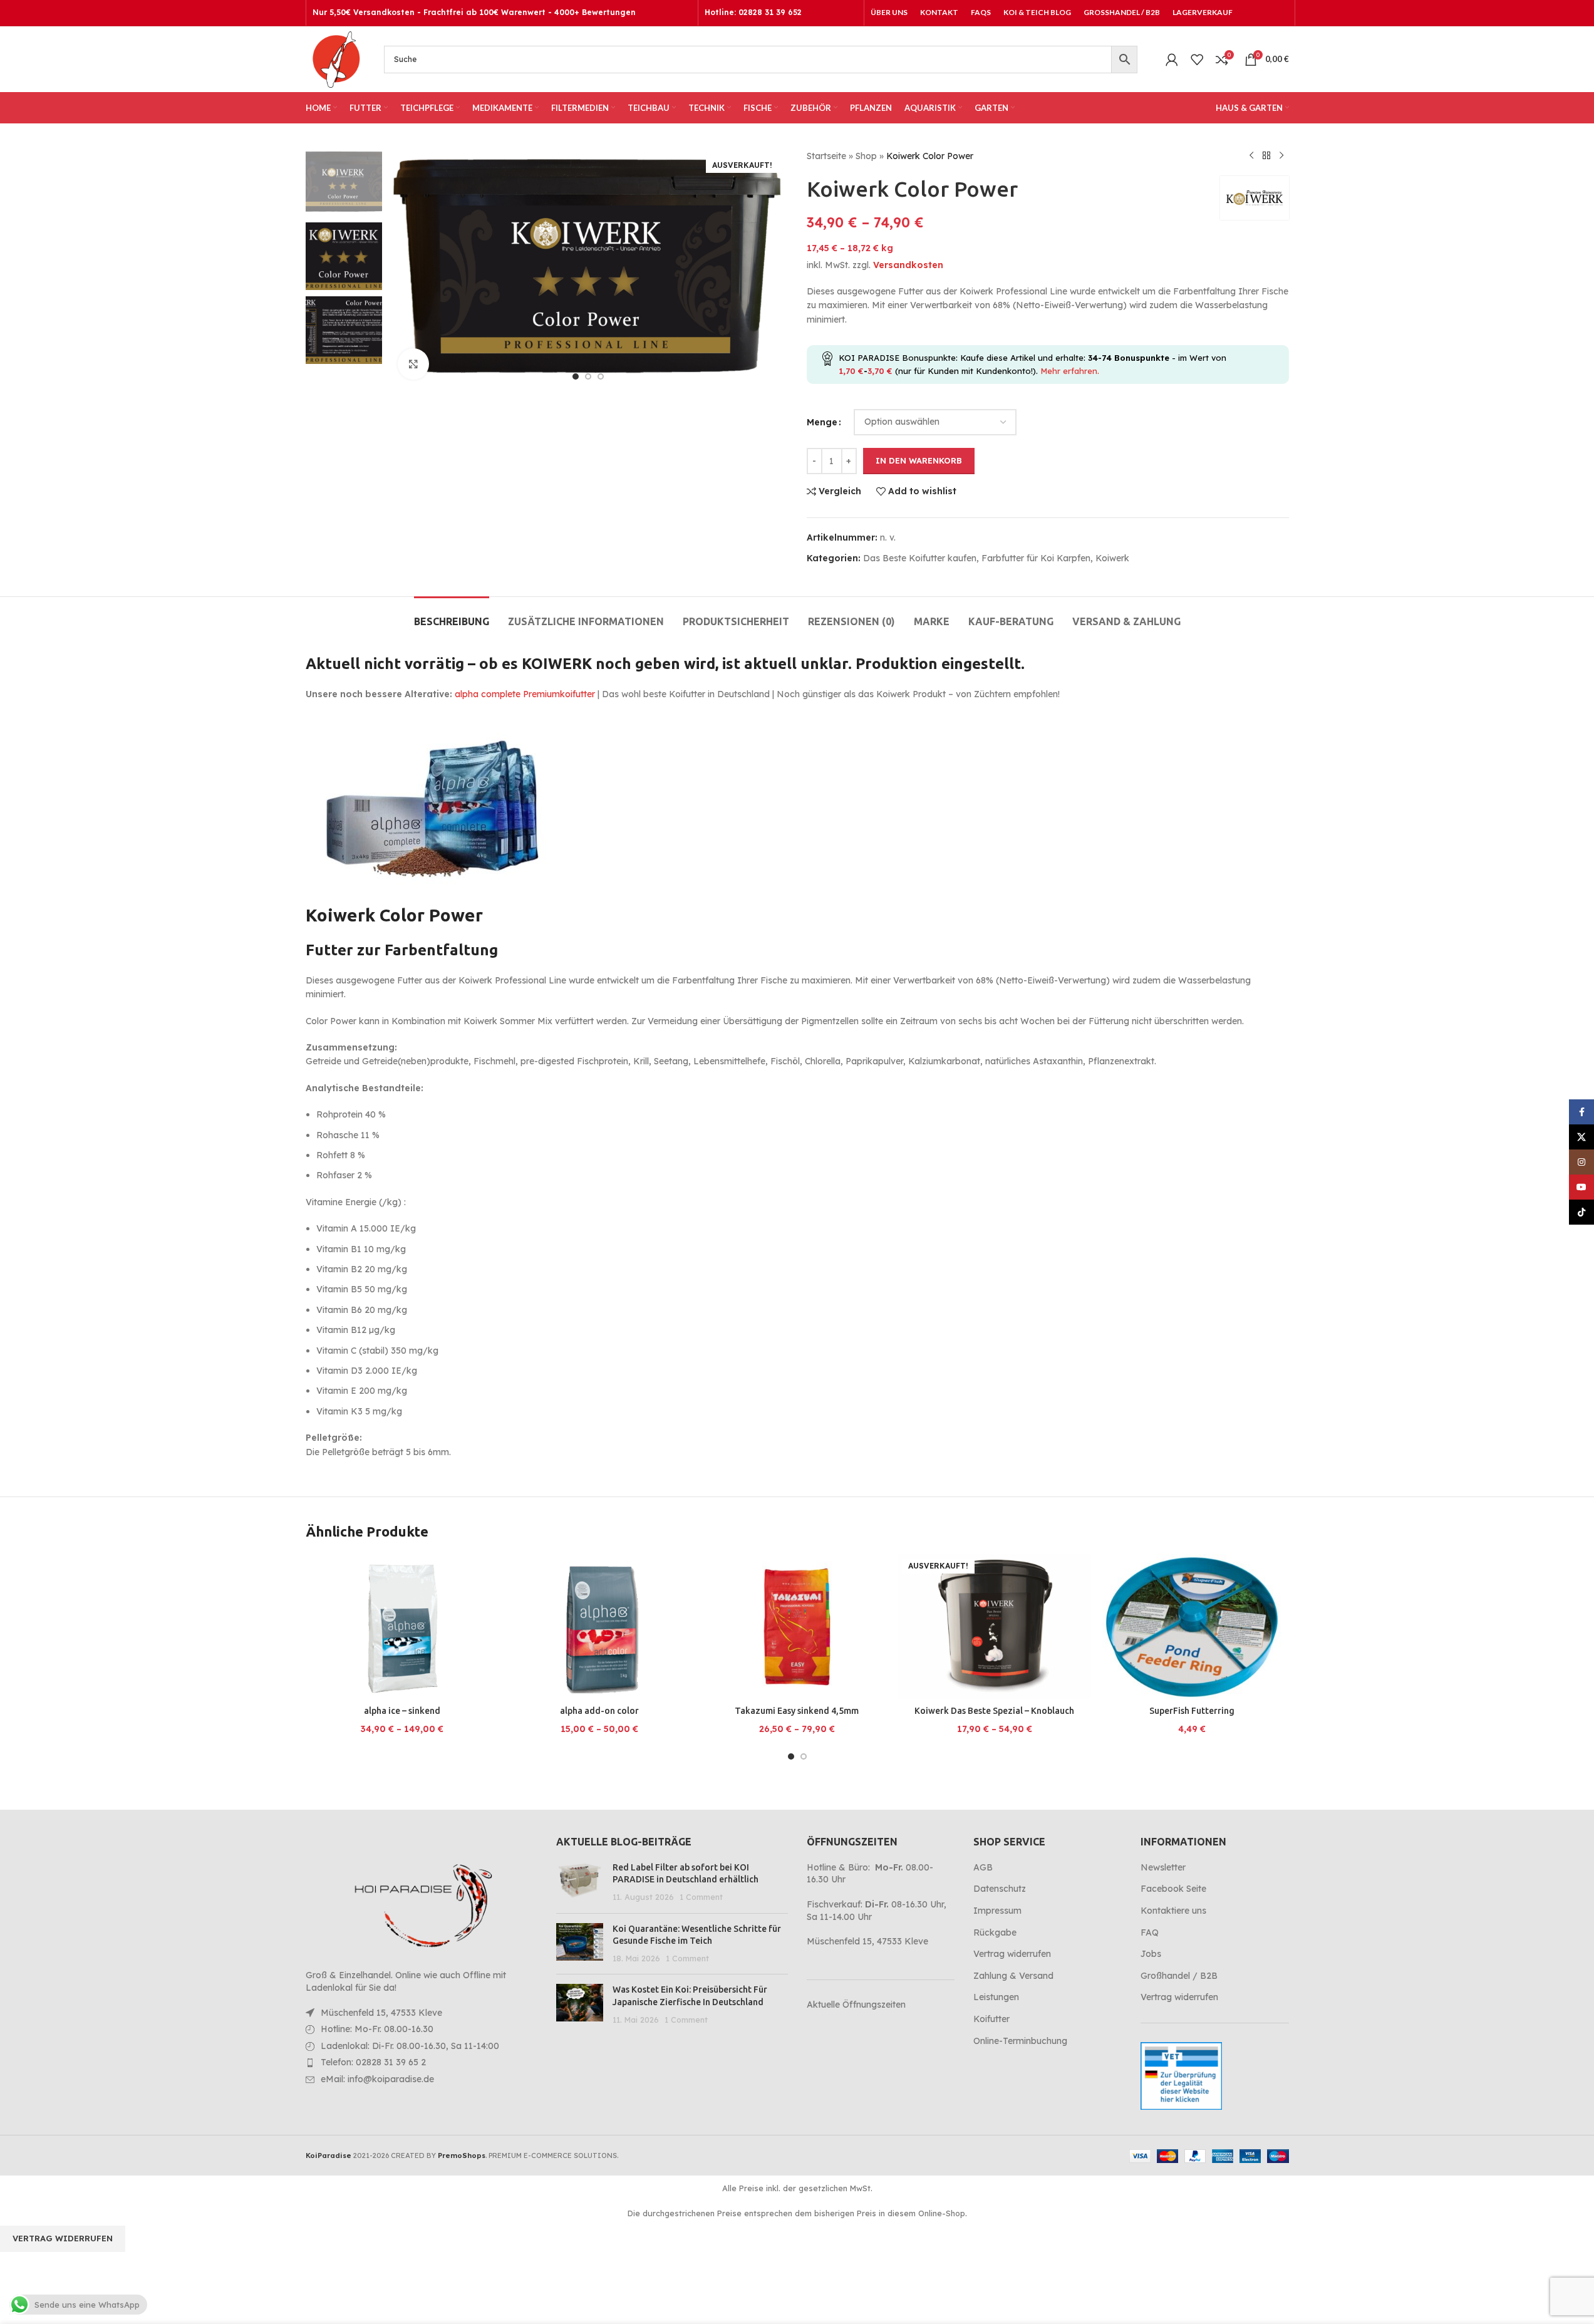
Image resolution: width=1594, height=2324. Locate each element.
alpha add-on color (599, 1711)
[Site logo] (335, 58)
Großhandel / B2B (1179, 1976)
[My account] (1172, 60)
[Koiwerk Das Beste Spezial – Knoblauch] (994, 1627)
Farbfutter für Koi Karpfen (1036, 558)
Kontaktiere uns (1173, 1911)
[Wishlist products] (1197, 60)
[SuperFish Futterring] (1192, 1627)
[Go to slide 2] (588, 376)
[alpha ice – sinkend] (402, 1627)
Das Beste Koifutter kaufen (920, 558)
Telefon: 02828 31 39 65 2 (373, 2062)
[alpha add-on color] (600, 1627)
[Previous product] (1251, 156)
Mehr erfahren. (1070, 371)
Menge (822, 422)
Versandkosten (908, 265)
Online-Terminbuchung (1020, 2041)
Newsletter (1163, 1867)
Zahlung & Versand (1013, 1976)
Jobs (1151, 1954)
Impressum (997, 1911)
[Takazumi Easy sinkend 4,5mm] (797, 1627)
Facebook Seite (1173, 1889)
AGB (983, 1867)
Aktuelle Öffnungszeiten (856, 2005)
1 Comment (701, 1897)
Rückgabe (995, 1932)
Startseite (826, 156)
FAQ (1150, 1932)
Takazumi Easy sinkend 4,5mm (797, 1711)
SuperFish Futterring (1192, 1711)
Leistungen (996, 1997)
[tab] (452, 615)
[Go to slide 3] (601, 376)
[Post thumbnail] (580, 1883)
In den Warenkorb (919, 460)
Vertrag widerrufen (1012, 1954)
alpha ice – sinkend (402, 1711)
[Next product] (1281, 156)
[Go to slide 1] (576, 376)
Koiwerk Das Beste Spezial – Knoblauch (994, 1711)
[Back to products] (1266, 156)
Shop (866, 156)
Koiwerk (1112, 558)
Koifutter (991, 2019)
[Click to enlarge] (413, 364)
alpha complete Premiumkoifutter (525, 694)
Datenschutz (1000, 1889)
